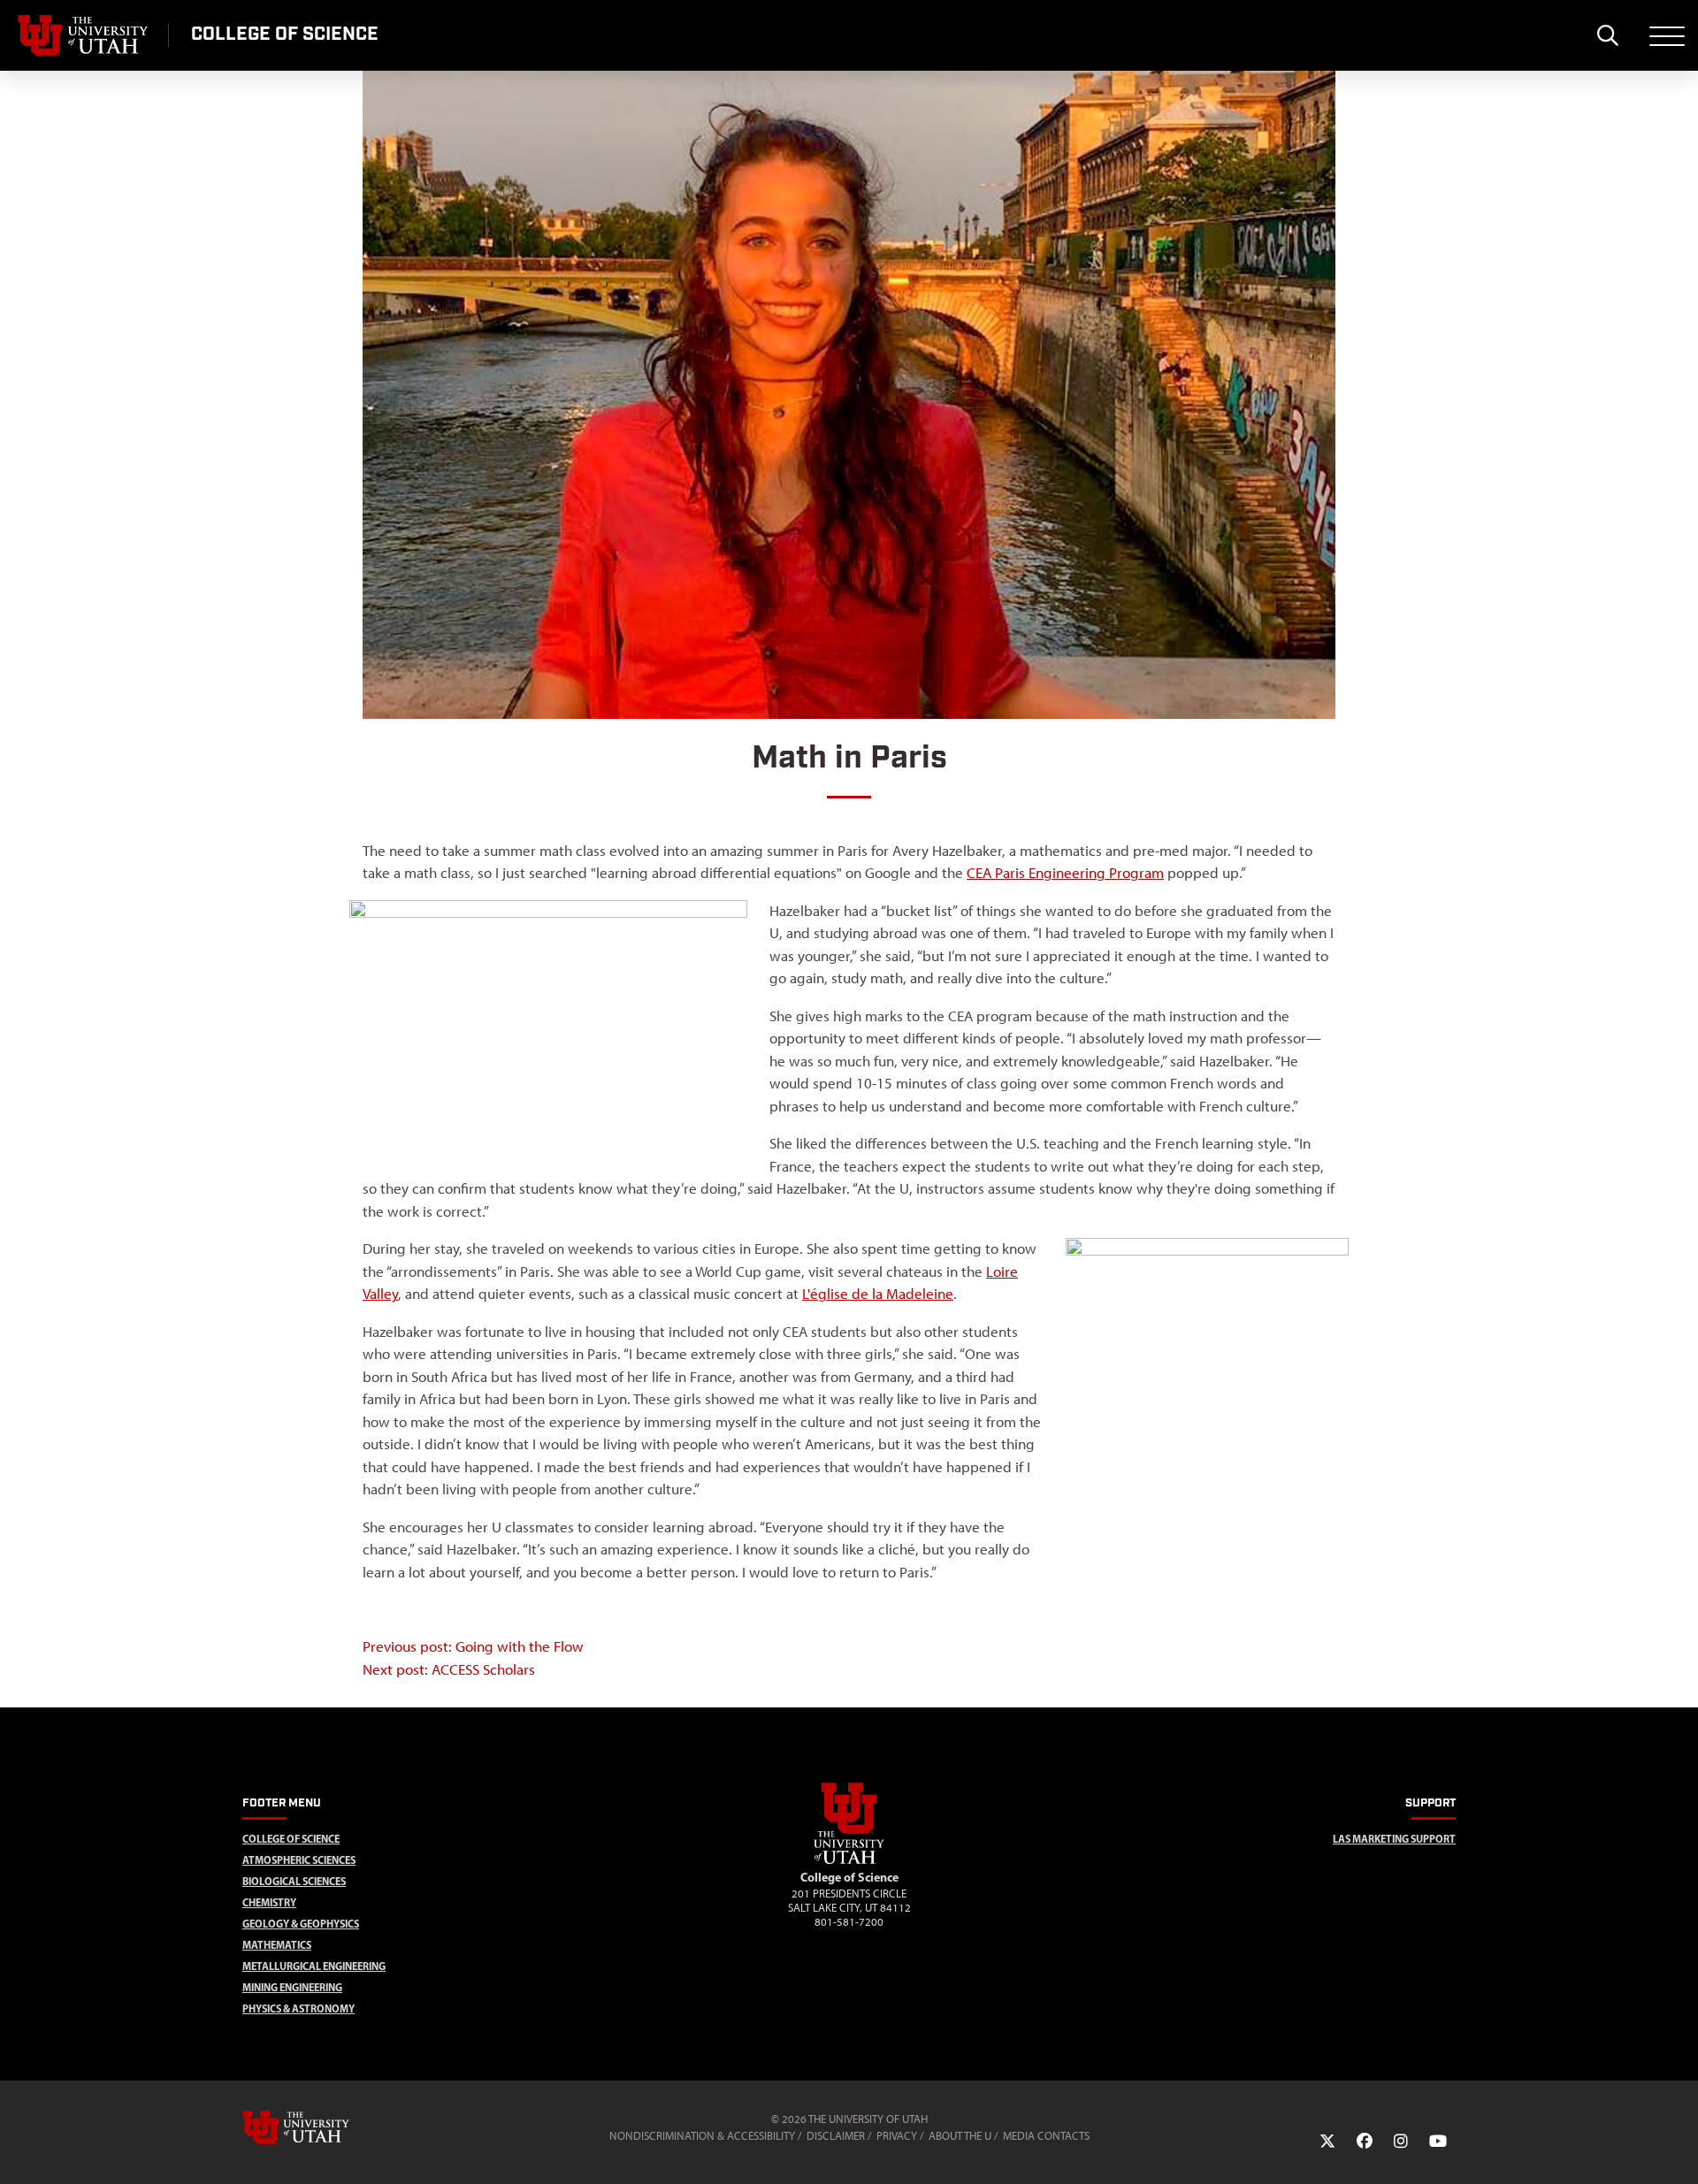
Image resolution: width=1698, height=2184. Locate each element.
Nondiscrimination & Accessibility (702, 2136)
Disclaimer (836, 2136)
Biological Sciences (294, 1881)
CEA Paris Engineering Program (1065, 873)
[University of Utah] (321, 2127)
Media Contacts (1046, 2136)
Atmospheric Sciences (299, 1860)
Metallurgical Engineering (314, 1966)
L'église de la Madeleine (878, 1294)
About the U (960, 2136)
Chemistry (269, 1902)
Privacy (897, 2136)
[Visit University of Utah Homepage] (84, 35)
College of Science (291, 1839)
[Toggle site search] (1607, 35)
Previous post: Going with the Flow (473, 1646)
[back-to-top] (1677, 2149)
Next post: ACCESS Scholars (449, 1669)
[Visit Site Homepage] (849, 1860)
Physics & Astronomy (298, 2008)
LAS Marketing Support (1394, 1839)
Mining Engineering (292, 1987)
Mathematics (277, 1945)
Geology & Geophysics (301, 1924)
